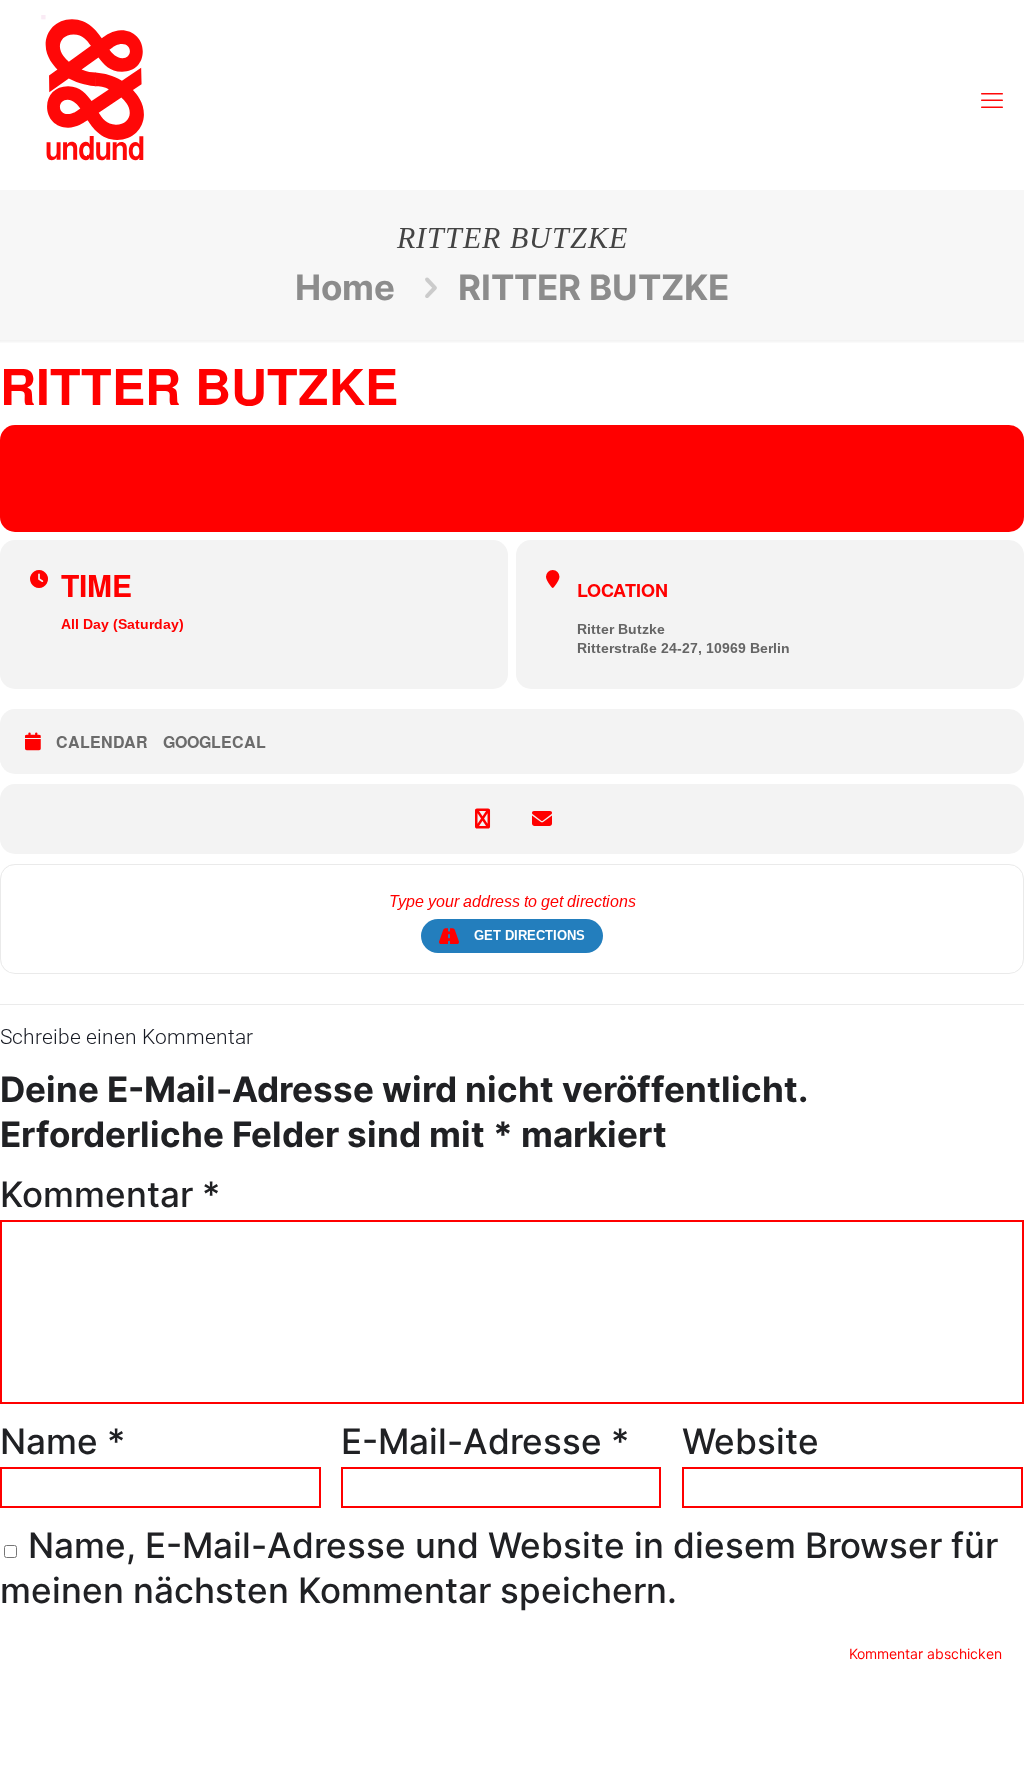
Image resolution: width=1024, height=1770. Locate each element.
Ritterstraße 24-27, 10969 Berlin (683, 648)
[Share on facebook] (482, 819)
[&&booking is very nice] (95, 90)
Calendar (102, 742)
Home (345, 287)
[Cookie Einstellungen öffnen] (44, 1737)
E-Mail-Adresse (485, 1441)
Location (622, 590)
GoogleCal (214, 742)
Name (62, 1441)
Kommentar (110, 1194)
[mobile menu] (992, 90)
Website (750, 1441)
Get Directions (529, 935)
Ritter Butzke (621, 629)
